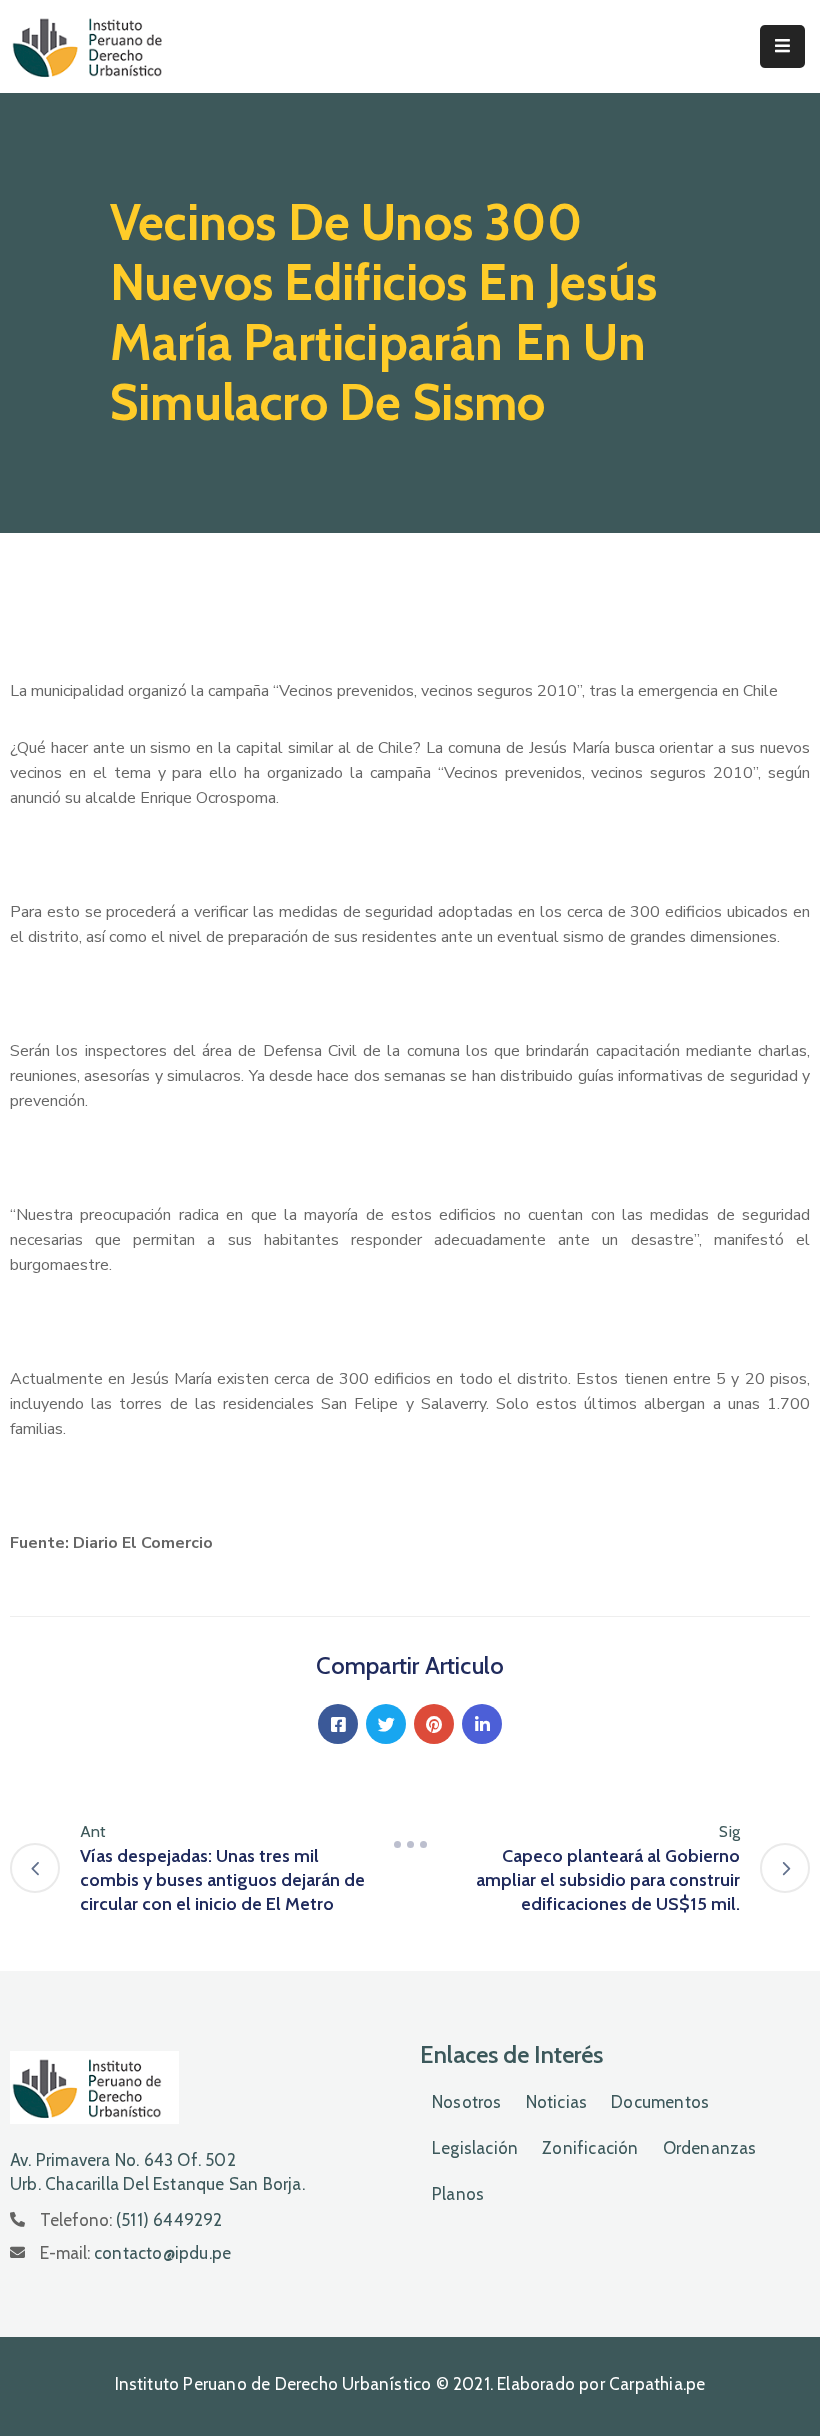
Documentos (660, 2102)
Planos (458, 2194)
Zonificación (590, 2148)
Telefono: (131, 2220)
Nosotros (467, 2102)
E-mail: (135, 2253)
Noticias (557, 2102)
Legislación (475, 2148)
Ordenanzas (710, 2148)
